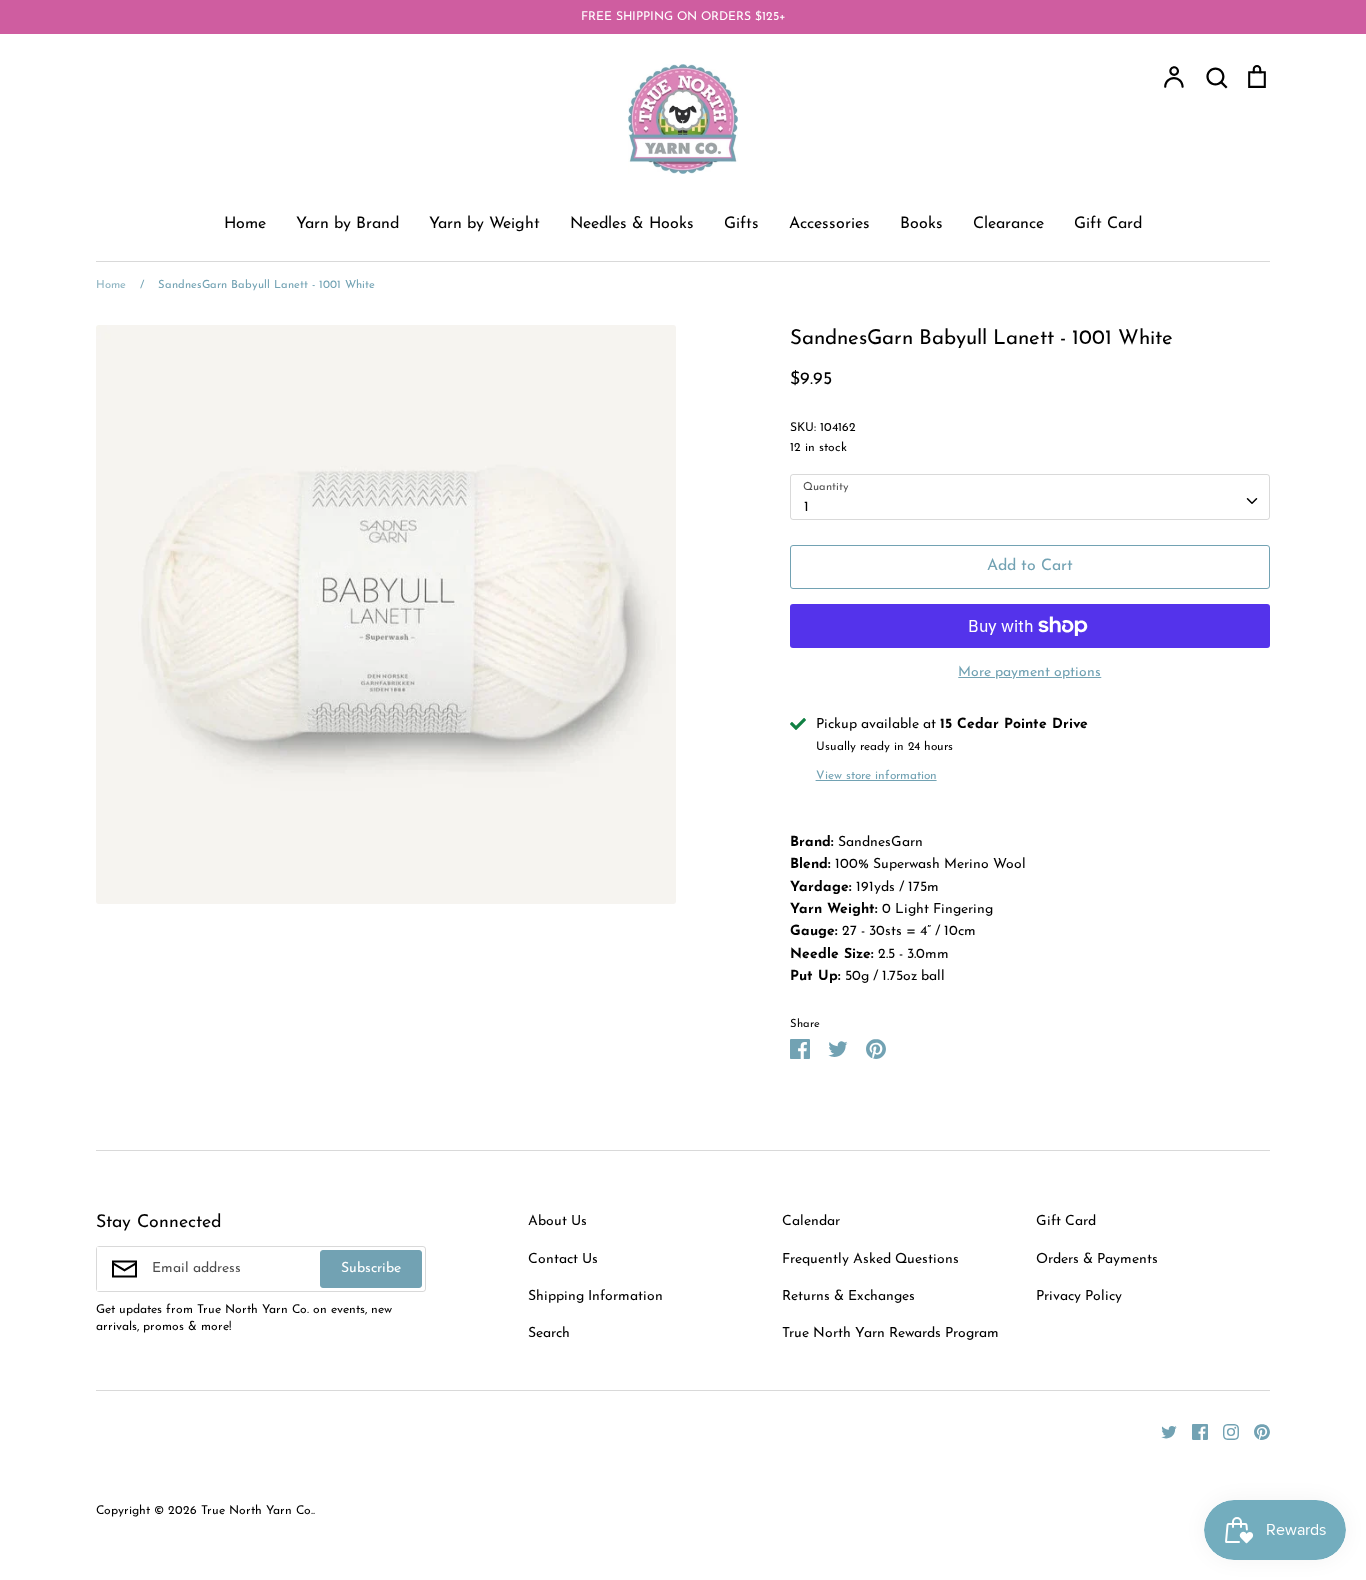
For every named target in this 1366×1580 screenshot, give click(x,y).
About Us (557, 1221)
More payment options (1029, 672)
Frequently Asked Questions (870, 1259)
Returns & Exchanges (848, 1296)
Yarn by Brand (347, 224)
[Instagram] (1223, 1431)
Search (549, 1333)
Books (921, 224)
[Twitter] (1161, 1431)
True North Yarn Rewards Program (890, 1333)
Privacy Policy (1079, 1296)
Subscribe (371, 1268)
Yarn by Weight (484, 224)
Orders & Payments (1097, 1259)
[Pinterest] (1254, 1431)
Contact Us (563, 1259)
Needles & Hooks (632, 224)
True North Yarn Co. (257, 1511)
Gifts (741, 224)
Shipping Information (595, 1296)
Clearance (1008, 224)
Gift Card (1108, 224)
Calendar (811, 1221)
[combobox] (1030, 497)
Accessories (829, 224)
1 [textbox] (806, 507)
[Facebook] (1192, 1431)
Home (245, 224)
